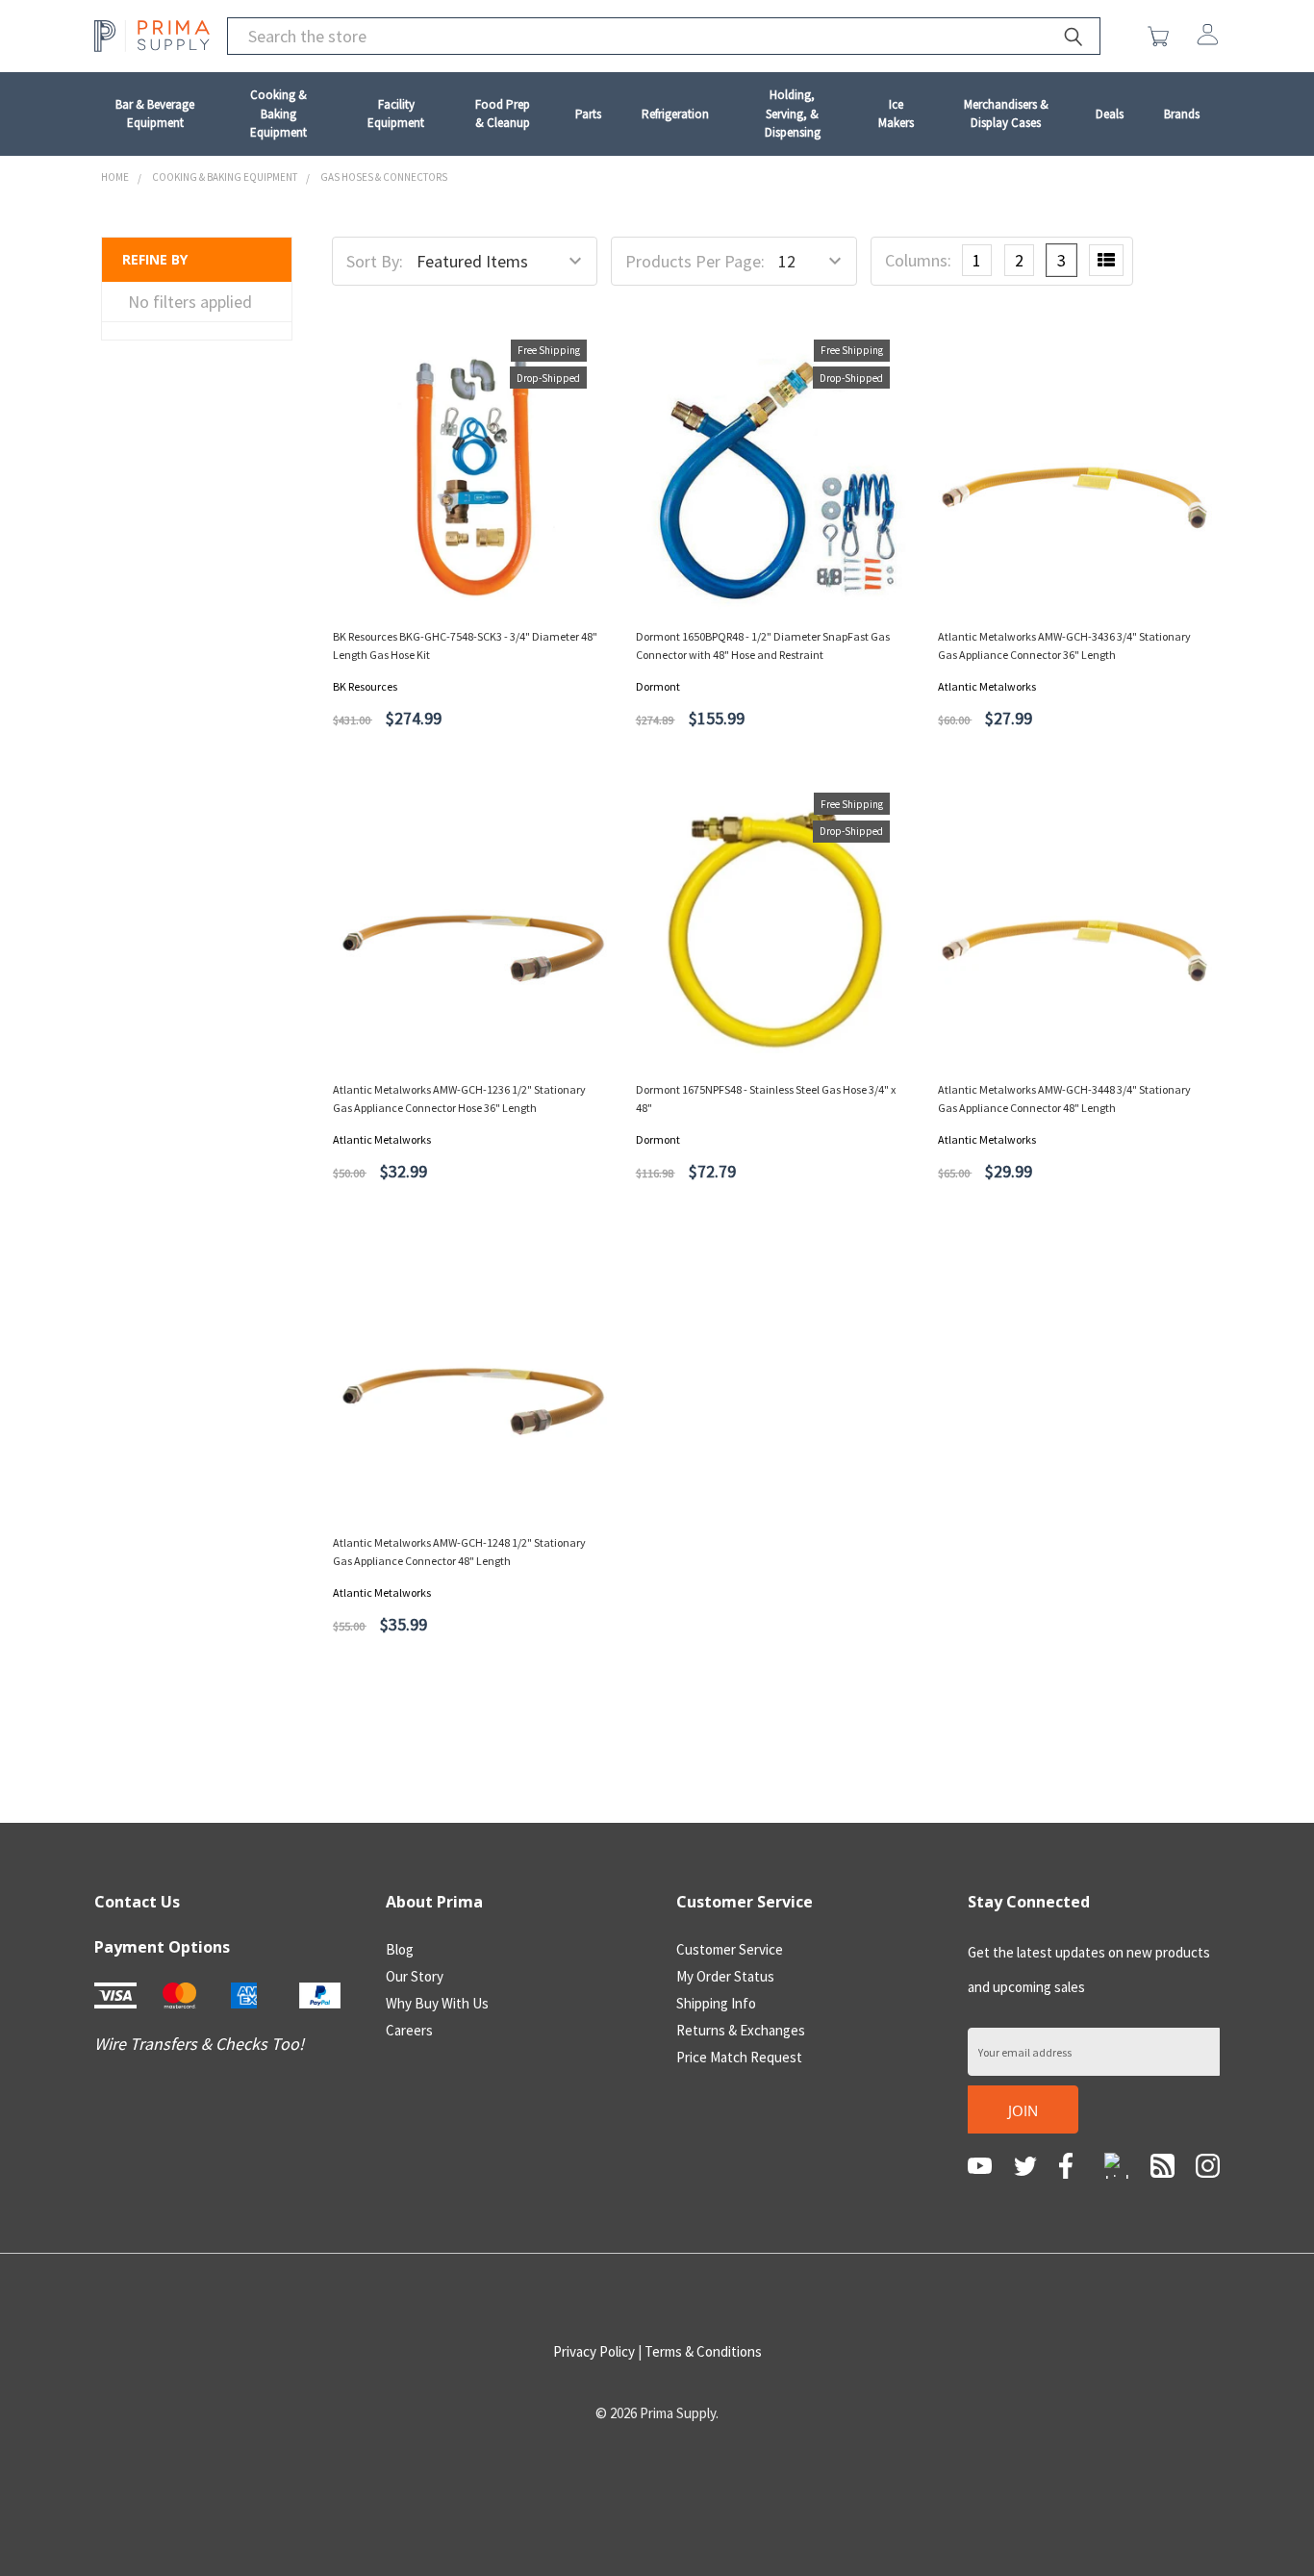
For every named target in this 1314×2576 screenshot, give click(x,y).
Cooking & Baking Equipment (278, 114)
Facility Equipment (396, 114)
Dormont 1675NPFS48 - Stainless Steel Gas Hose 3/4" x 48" (766, 1099)
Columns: (918, 260)
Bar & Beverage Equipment (155, 114)
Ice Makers (896, 114)
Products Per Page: (695, 261)
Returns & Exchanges (741, 2030)
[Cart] (1162, 37)
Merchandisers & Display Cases (1006, 114)
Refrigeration (675, 114)
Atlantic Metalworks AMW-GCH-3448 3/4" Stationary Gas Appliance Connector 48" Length (1064, 1099)
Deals (1110, 114)
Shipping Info (716, 2003)
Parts (588, 114)
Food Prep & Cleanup (503, 114)
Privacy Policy (594, 2351)
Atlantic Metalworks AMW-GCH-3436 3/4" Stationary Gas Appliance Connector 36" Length (1064, 645)
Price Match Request (739, 2057)
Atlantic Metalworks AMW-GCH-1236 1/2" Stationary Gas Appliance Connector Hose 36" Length (459, 1099)
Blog (400, 1949)
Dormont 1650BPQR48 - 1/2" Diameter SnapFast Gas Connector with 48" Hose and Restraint (763, 645)
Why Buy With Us (437, 2003)
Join (1023, 2110)
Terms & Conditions (703, 2351)
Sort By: (375, 261)
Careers (409, 2030)
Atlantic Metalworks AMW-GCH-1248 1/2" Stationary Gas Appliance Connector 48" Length (459, 1552)
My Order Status (725, 1976)
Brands (1182, 114)
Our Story (415, 1976)
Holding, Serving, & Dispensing (793, 114)
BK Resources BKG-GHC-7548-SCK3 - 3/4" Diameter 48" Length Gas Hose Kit (465, 645)
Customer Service (730, 1949)
